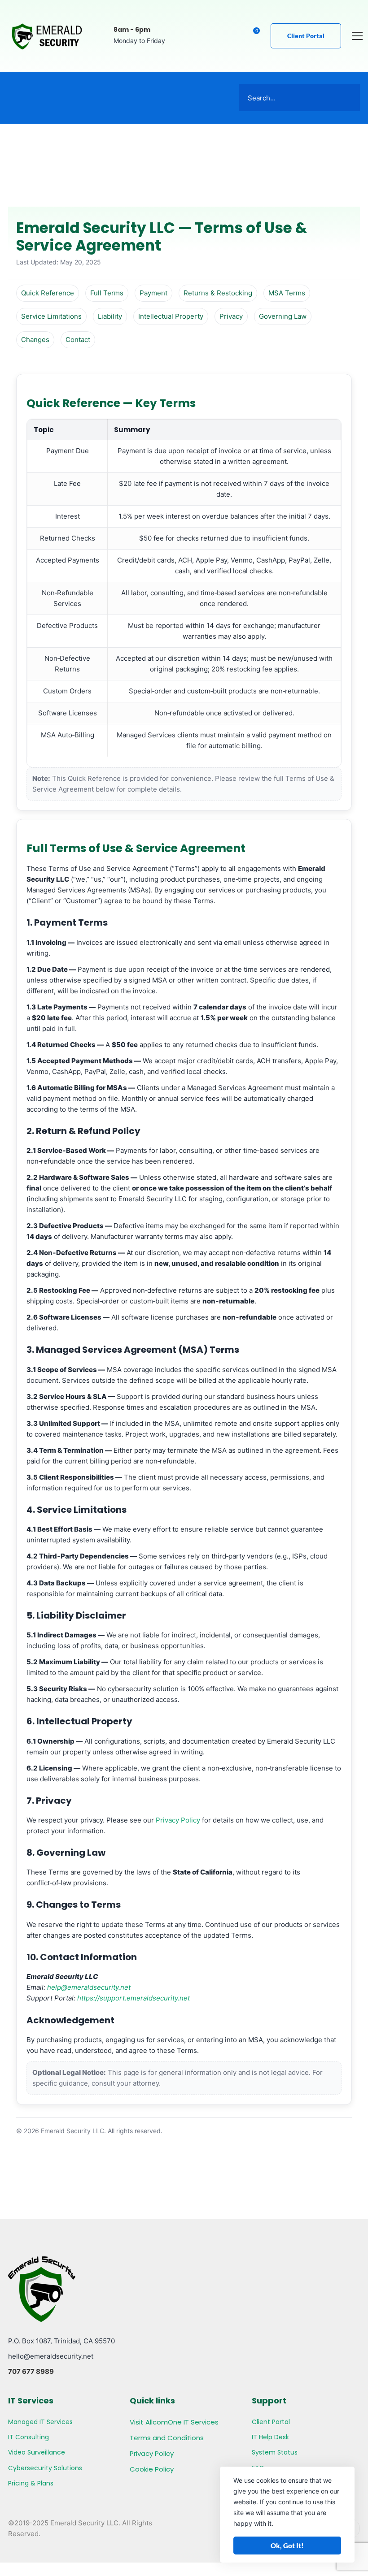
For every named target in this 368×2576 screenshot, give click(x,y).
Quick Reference (48, 293)
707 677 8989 (31, 2371)
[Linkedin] (232, 36)
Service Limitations (51, 316)
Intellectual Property (171, 316)
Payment (153, 293)
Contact (78, 340)
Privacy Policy (178, 1820)
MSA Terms (287, 293)
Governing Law (283, 316)
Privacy (231, 316)
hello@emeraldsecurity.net (51, 2356)
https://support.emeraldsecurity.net (134, 1998)
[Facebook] (215, 36)
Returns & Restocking (218, 293)
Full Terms (107, 293)
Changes (35, 340)
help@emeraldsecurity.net (89, 1987)
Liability (110, 316)
